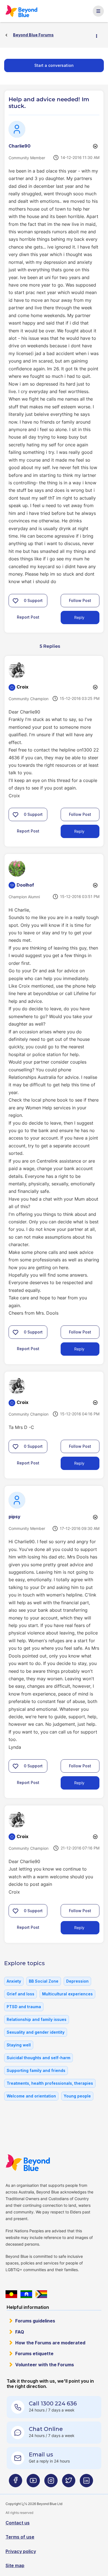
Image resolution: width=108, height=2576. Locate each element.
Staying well (19, 2045)
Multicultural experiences (67, 1994)
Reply (79, 617)
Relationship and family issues (37, 2019)
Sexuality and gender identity (36, 2032)
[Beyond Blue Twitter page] (69, 2483)
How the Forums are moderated (50, 2343)
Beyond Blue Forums (22, 11)
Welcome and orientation (31, 2096)
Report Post (28, 617)
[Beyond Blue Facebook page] (16, 2483)
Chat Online (46, 2429)
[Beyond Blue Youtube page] (33, 2483)
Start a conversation (54, 65)
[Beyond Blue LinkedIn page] (86, 2483)
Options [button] (99, 35)
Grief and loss (20, 1994)
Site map (15, 2565)
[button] (16, 601)
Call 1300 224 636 (53, 2403)
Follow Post (80, 600)
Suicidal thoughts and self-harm (38, 2058)
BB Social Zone (44, 1981)
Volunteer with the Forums (45, 2365)
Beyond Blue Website (28, 2163)
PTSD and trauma (24, 2007)
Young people (77, 2096)
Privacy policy (21, 2551)
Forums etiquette (34, 2354)
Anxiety (14, 1981)
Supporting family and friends (36, 2070)
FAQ (20, 2332)
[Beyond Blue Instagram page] (51, 2483)
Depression (77, 1981)
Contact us (18, 2523)
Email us (41, 2454)
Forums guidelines (35, 2321)
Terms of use (20, 2537)
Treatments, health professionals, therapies (50, 2083)
